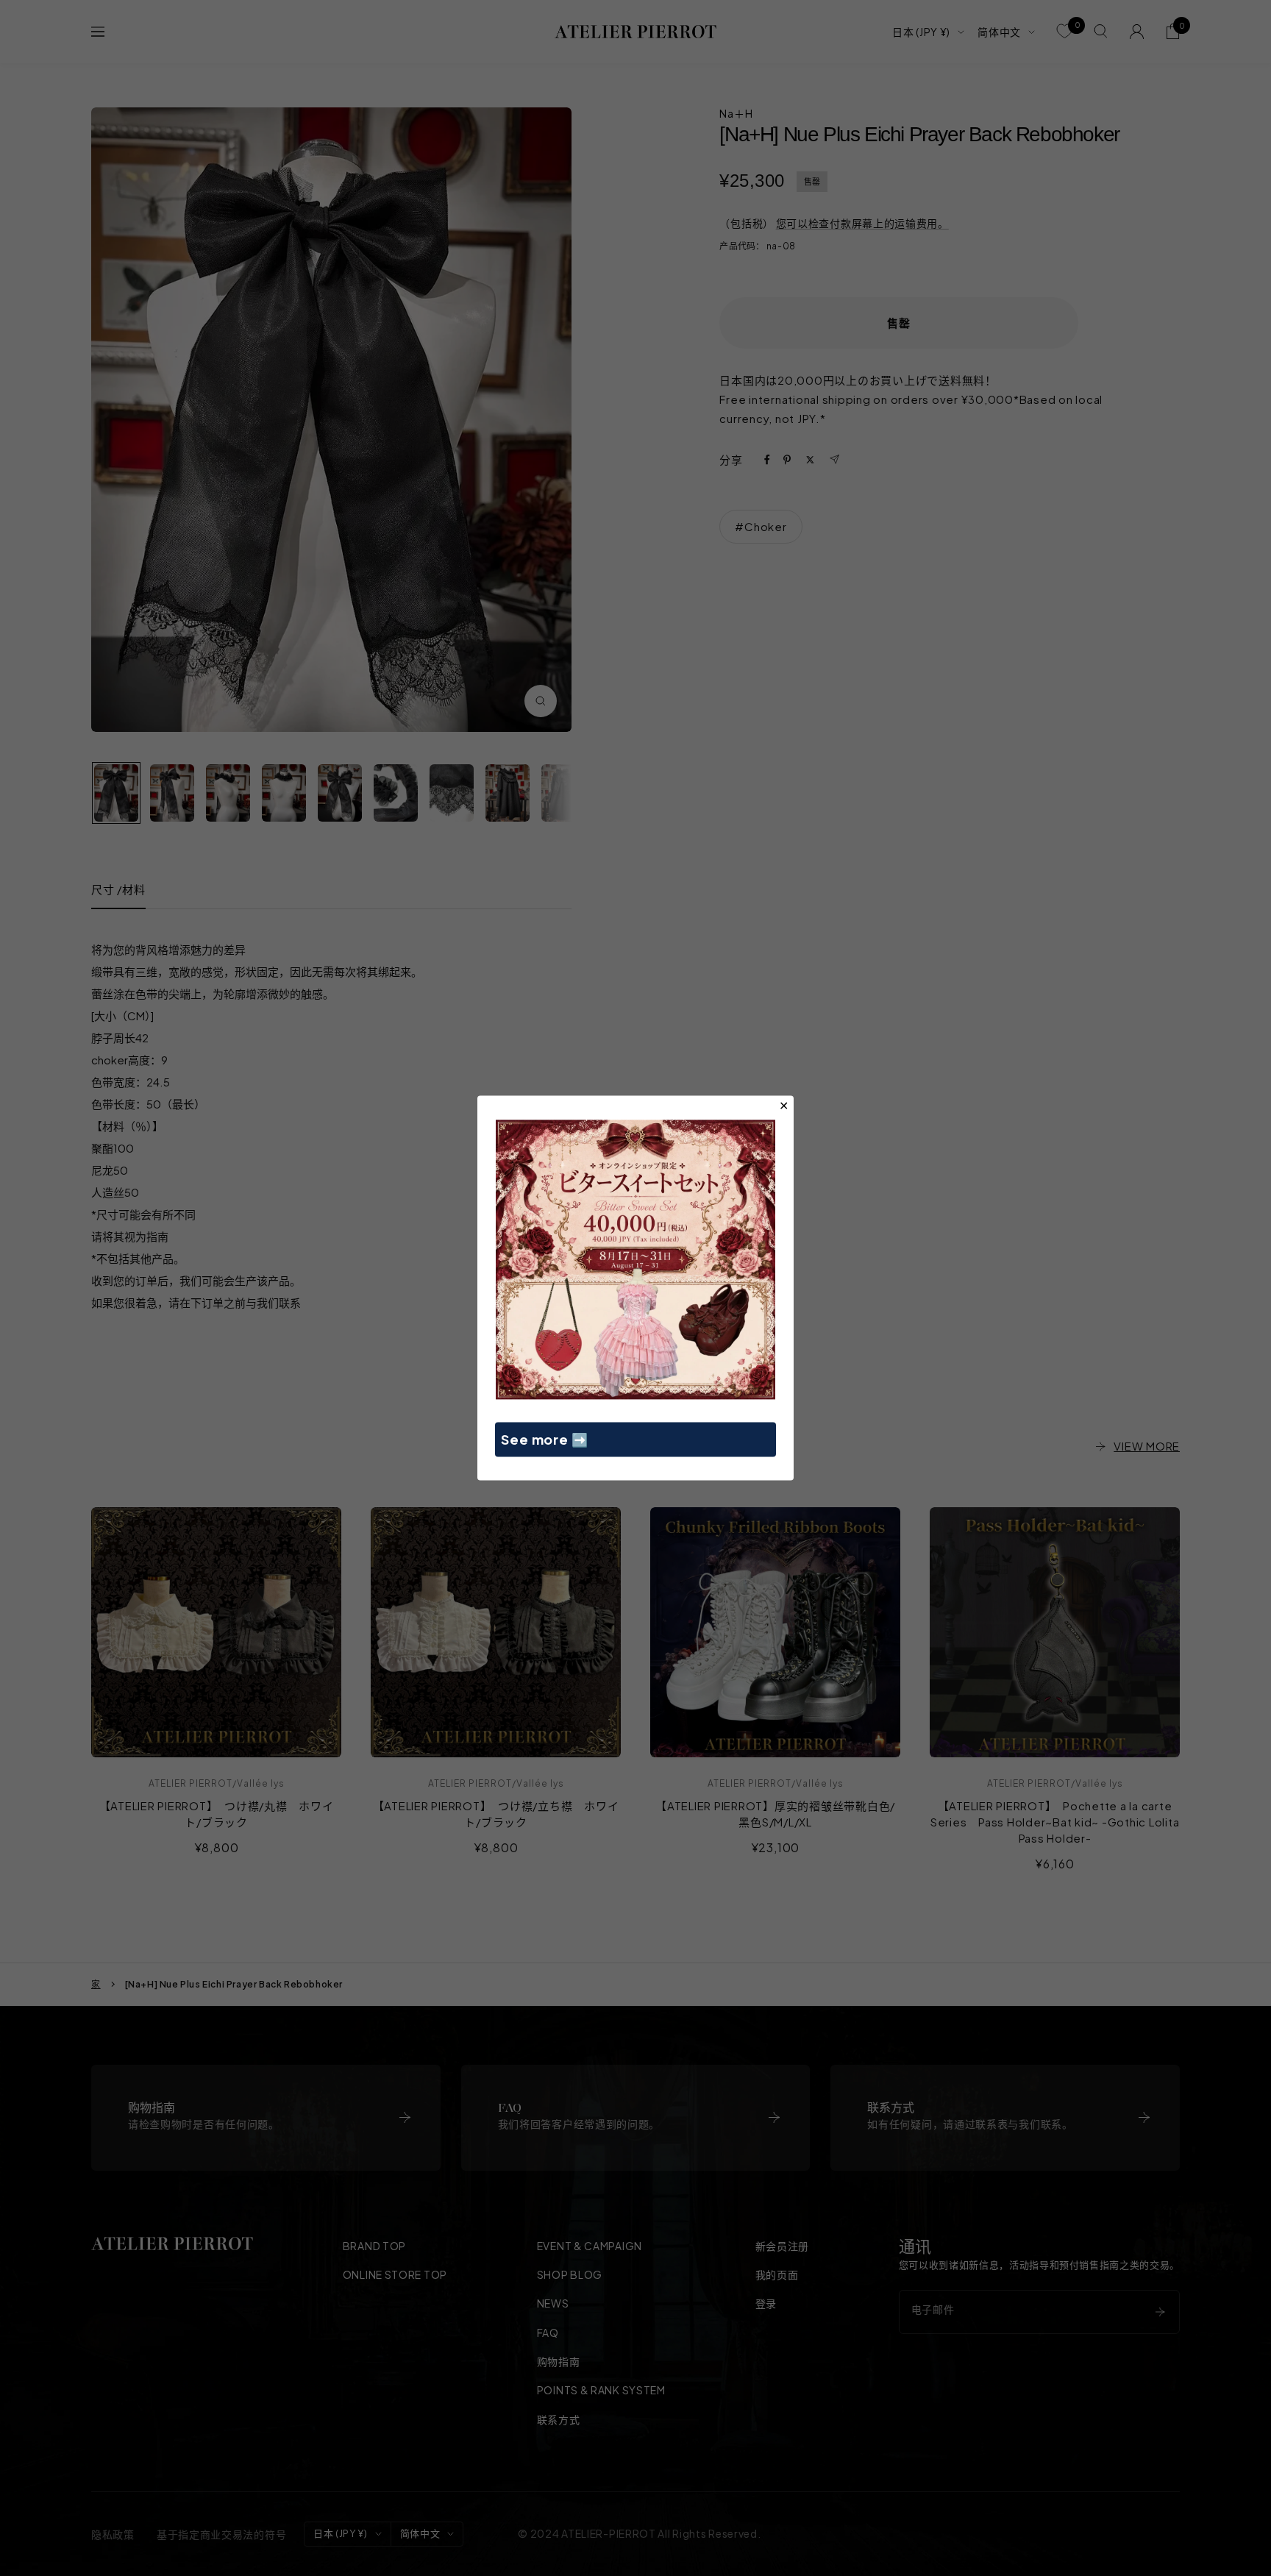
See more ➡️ (545, 1439)
